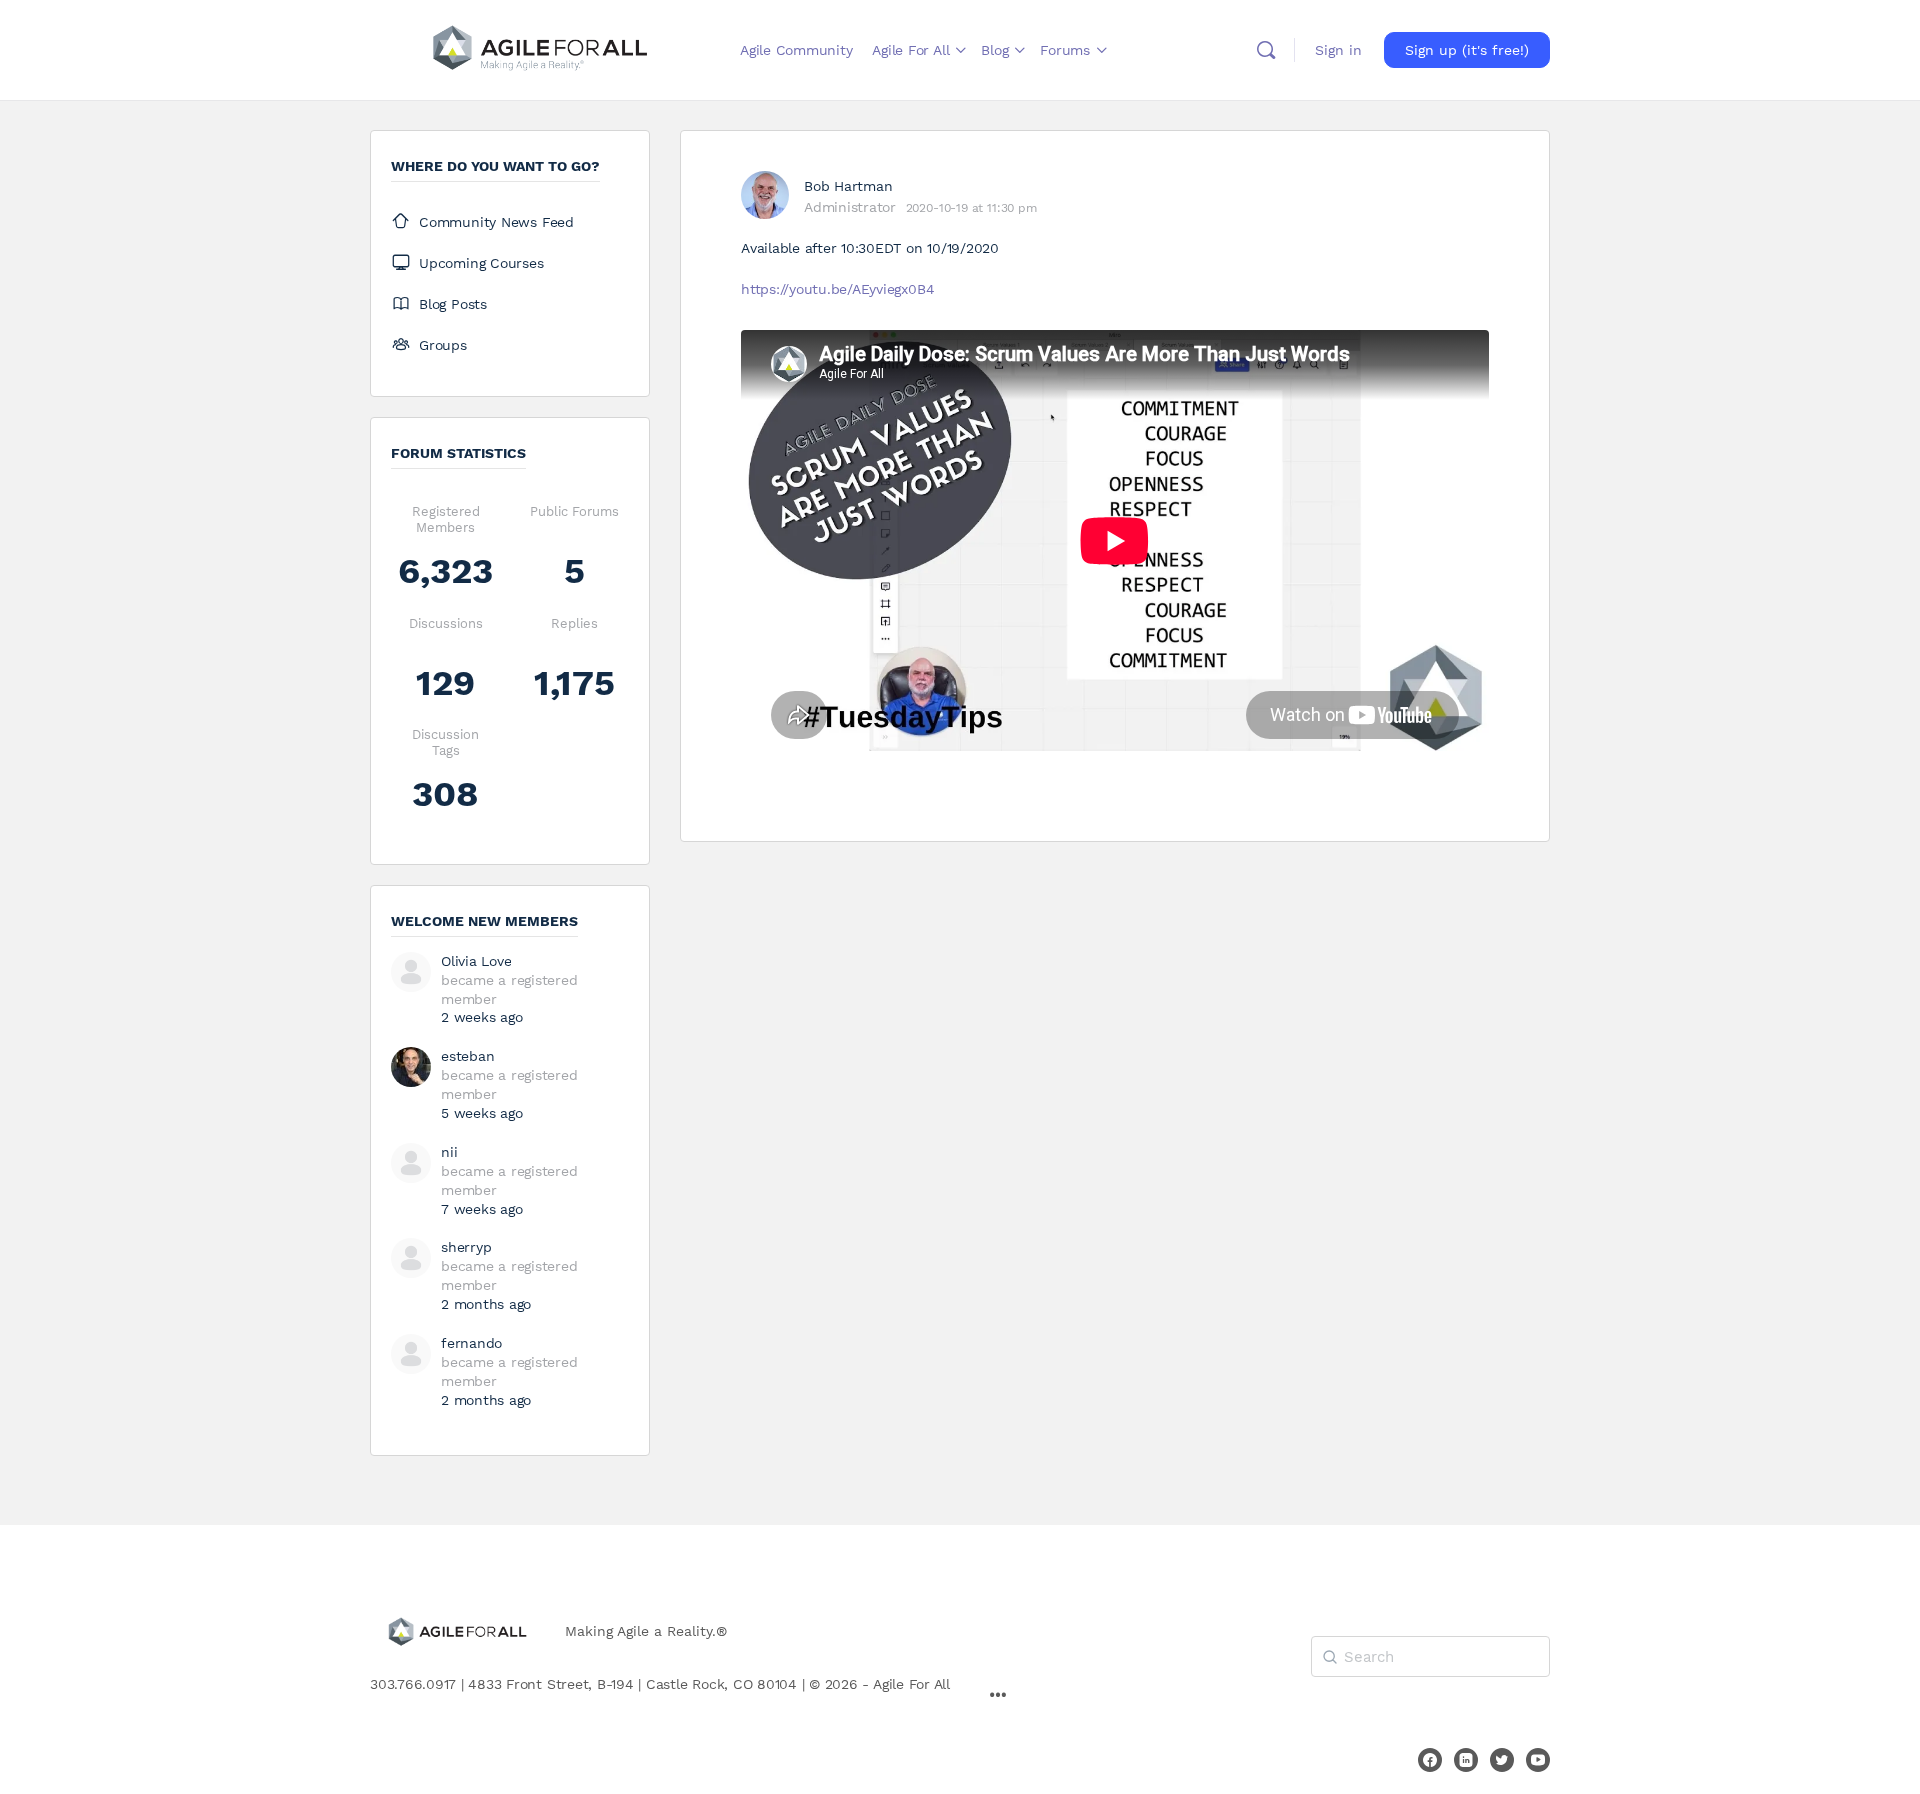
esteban (467, 1056)
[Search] (1266, 50)
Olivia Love (476, 961)
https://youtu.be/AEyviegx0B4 (837, 289)
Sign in (1338, 50)
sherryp (466, 1247)
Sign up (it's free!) (1467, 50)
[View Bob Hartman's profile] (765, 195)
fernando (471, 1343)
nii (449, 1152)
